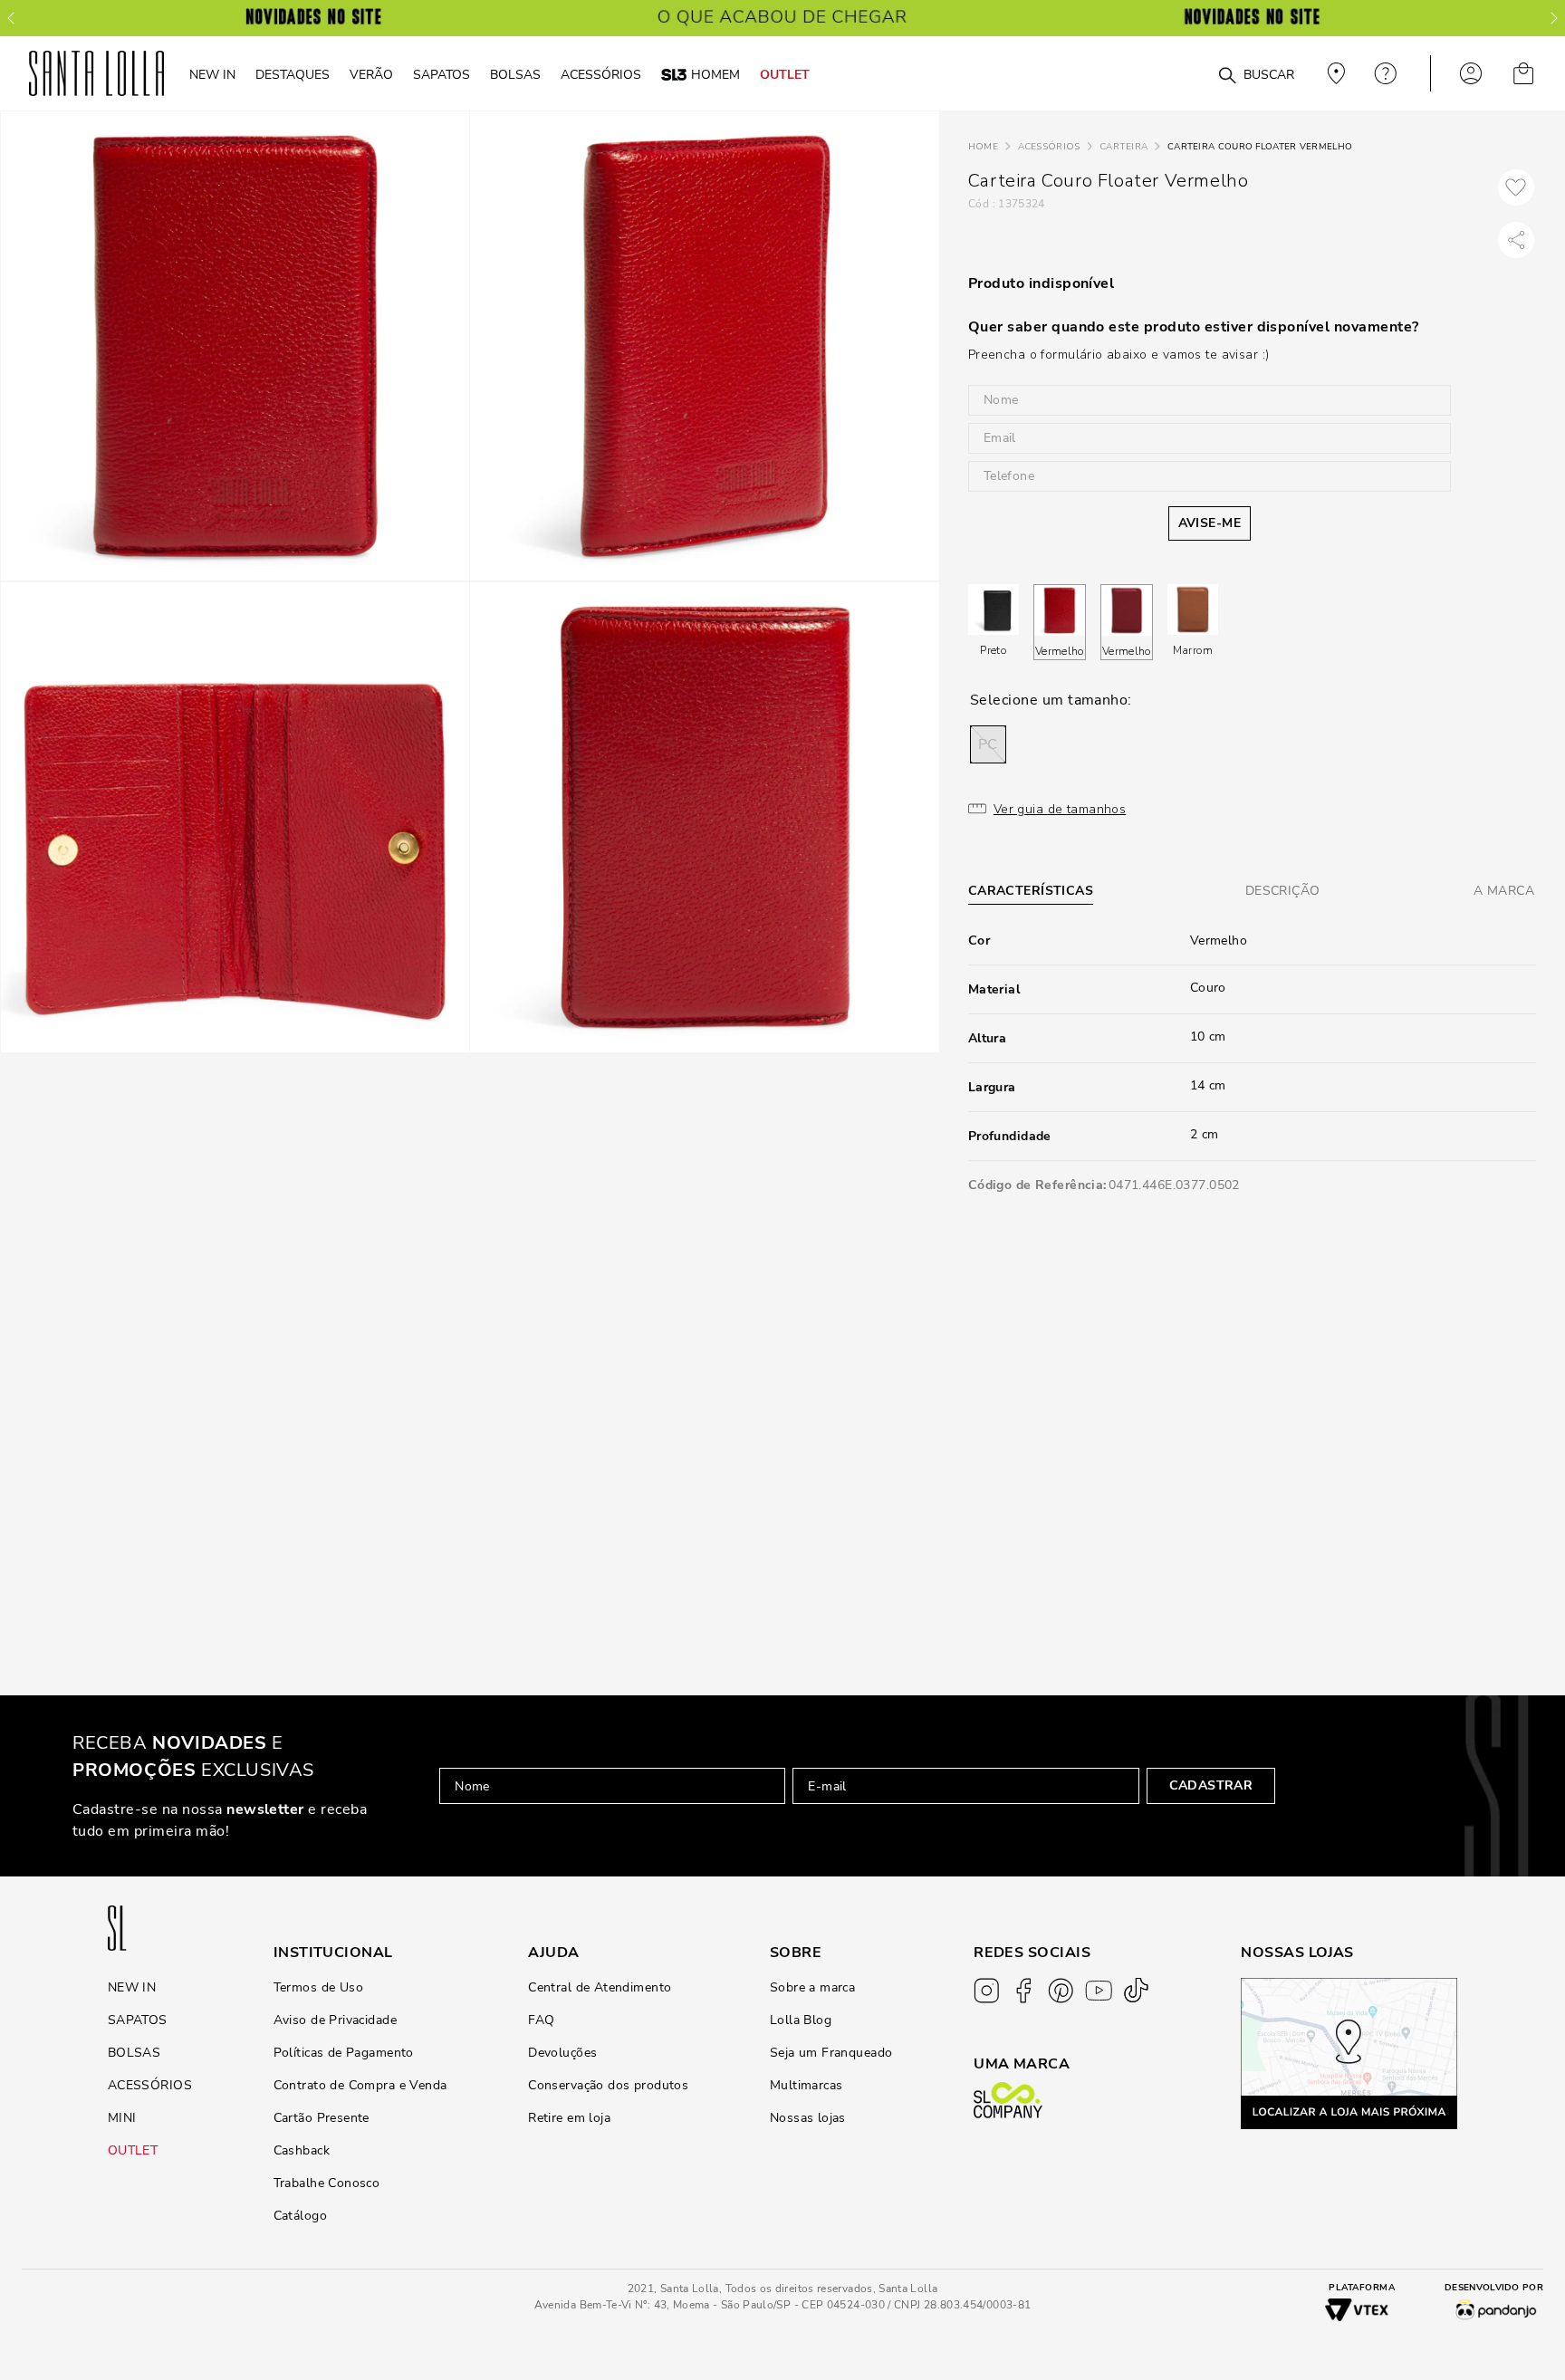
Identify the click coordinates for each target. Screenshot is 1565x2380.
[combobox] (1183, 74)
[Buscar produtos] (1227, 76)
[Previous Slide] (11, 18)
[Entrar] (1471, 73)
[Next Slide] (1554, 18)
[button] (988, 744)
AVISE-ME (1210, 523)
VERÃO (371, 74)
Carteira (1123, 147)
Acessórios (1049, 147)
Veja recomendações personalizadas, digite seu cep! (1334, 73)
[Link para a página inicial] (983, 147)
